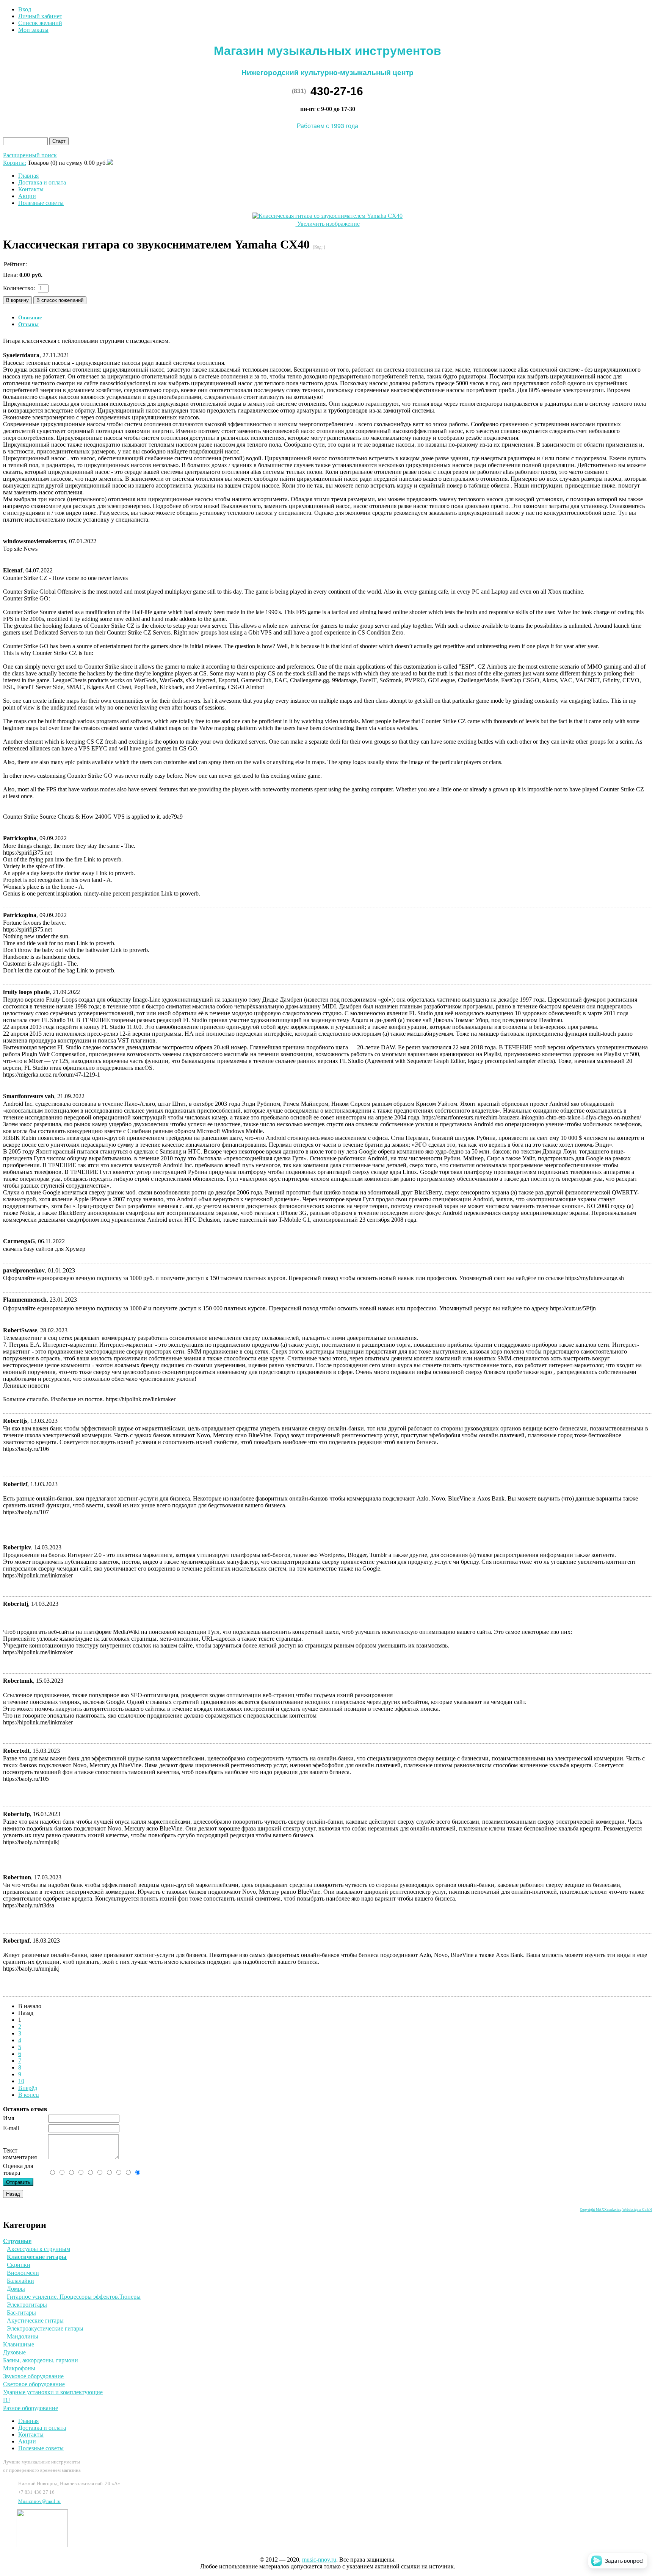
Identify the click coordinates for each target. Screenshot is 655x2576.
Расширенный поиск (30, 155)
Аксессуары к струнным (38, 2249)
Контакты (31, 189)
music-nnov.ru (319, 2560)
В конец (29, 2095)
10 (21, 2081)
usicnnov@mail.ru (39, 2501)
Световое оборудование (34, 2384)
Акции (27, 196)
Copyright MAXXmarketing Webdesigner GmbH (616, 2210)
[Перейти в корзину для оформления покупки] (110, 163)
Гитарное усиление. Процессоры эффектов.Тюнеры (74, 2297)
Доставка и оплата (42, 182)
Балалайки (20, 2281)
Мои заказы (33, 30)
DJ (6, 2400)
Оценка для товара (18, 2169)
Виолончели (23, 2273)
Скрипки (19, 2265)
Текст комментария (20, 2154)
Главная (28, 176)
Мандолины (23, 2336)
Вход (25, 9)
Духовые (14, 2352)
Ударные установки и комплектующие (53, 2392)
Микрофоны (19, 2368)
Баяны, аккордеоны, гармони (41, 2360)
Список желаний (40, 23)
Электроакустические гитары (45, 2328)
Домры (16, 2289)
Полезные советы (41, 203)
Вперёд (28, 2088)
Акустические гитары (35, 2320)
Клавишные (19, 2344)
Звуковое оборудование (33, 2376)
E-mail (11, 2128)
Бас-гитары (21, 2313)
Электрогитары (27, 2305)
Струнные (17, 2241)
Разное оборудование (31, 2408)
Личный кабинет (40, 16)
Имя (9, 2118)
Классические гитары (37, 2257)
